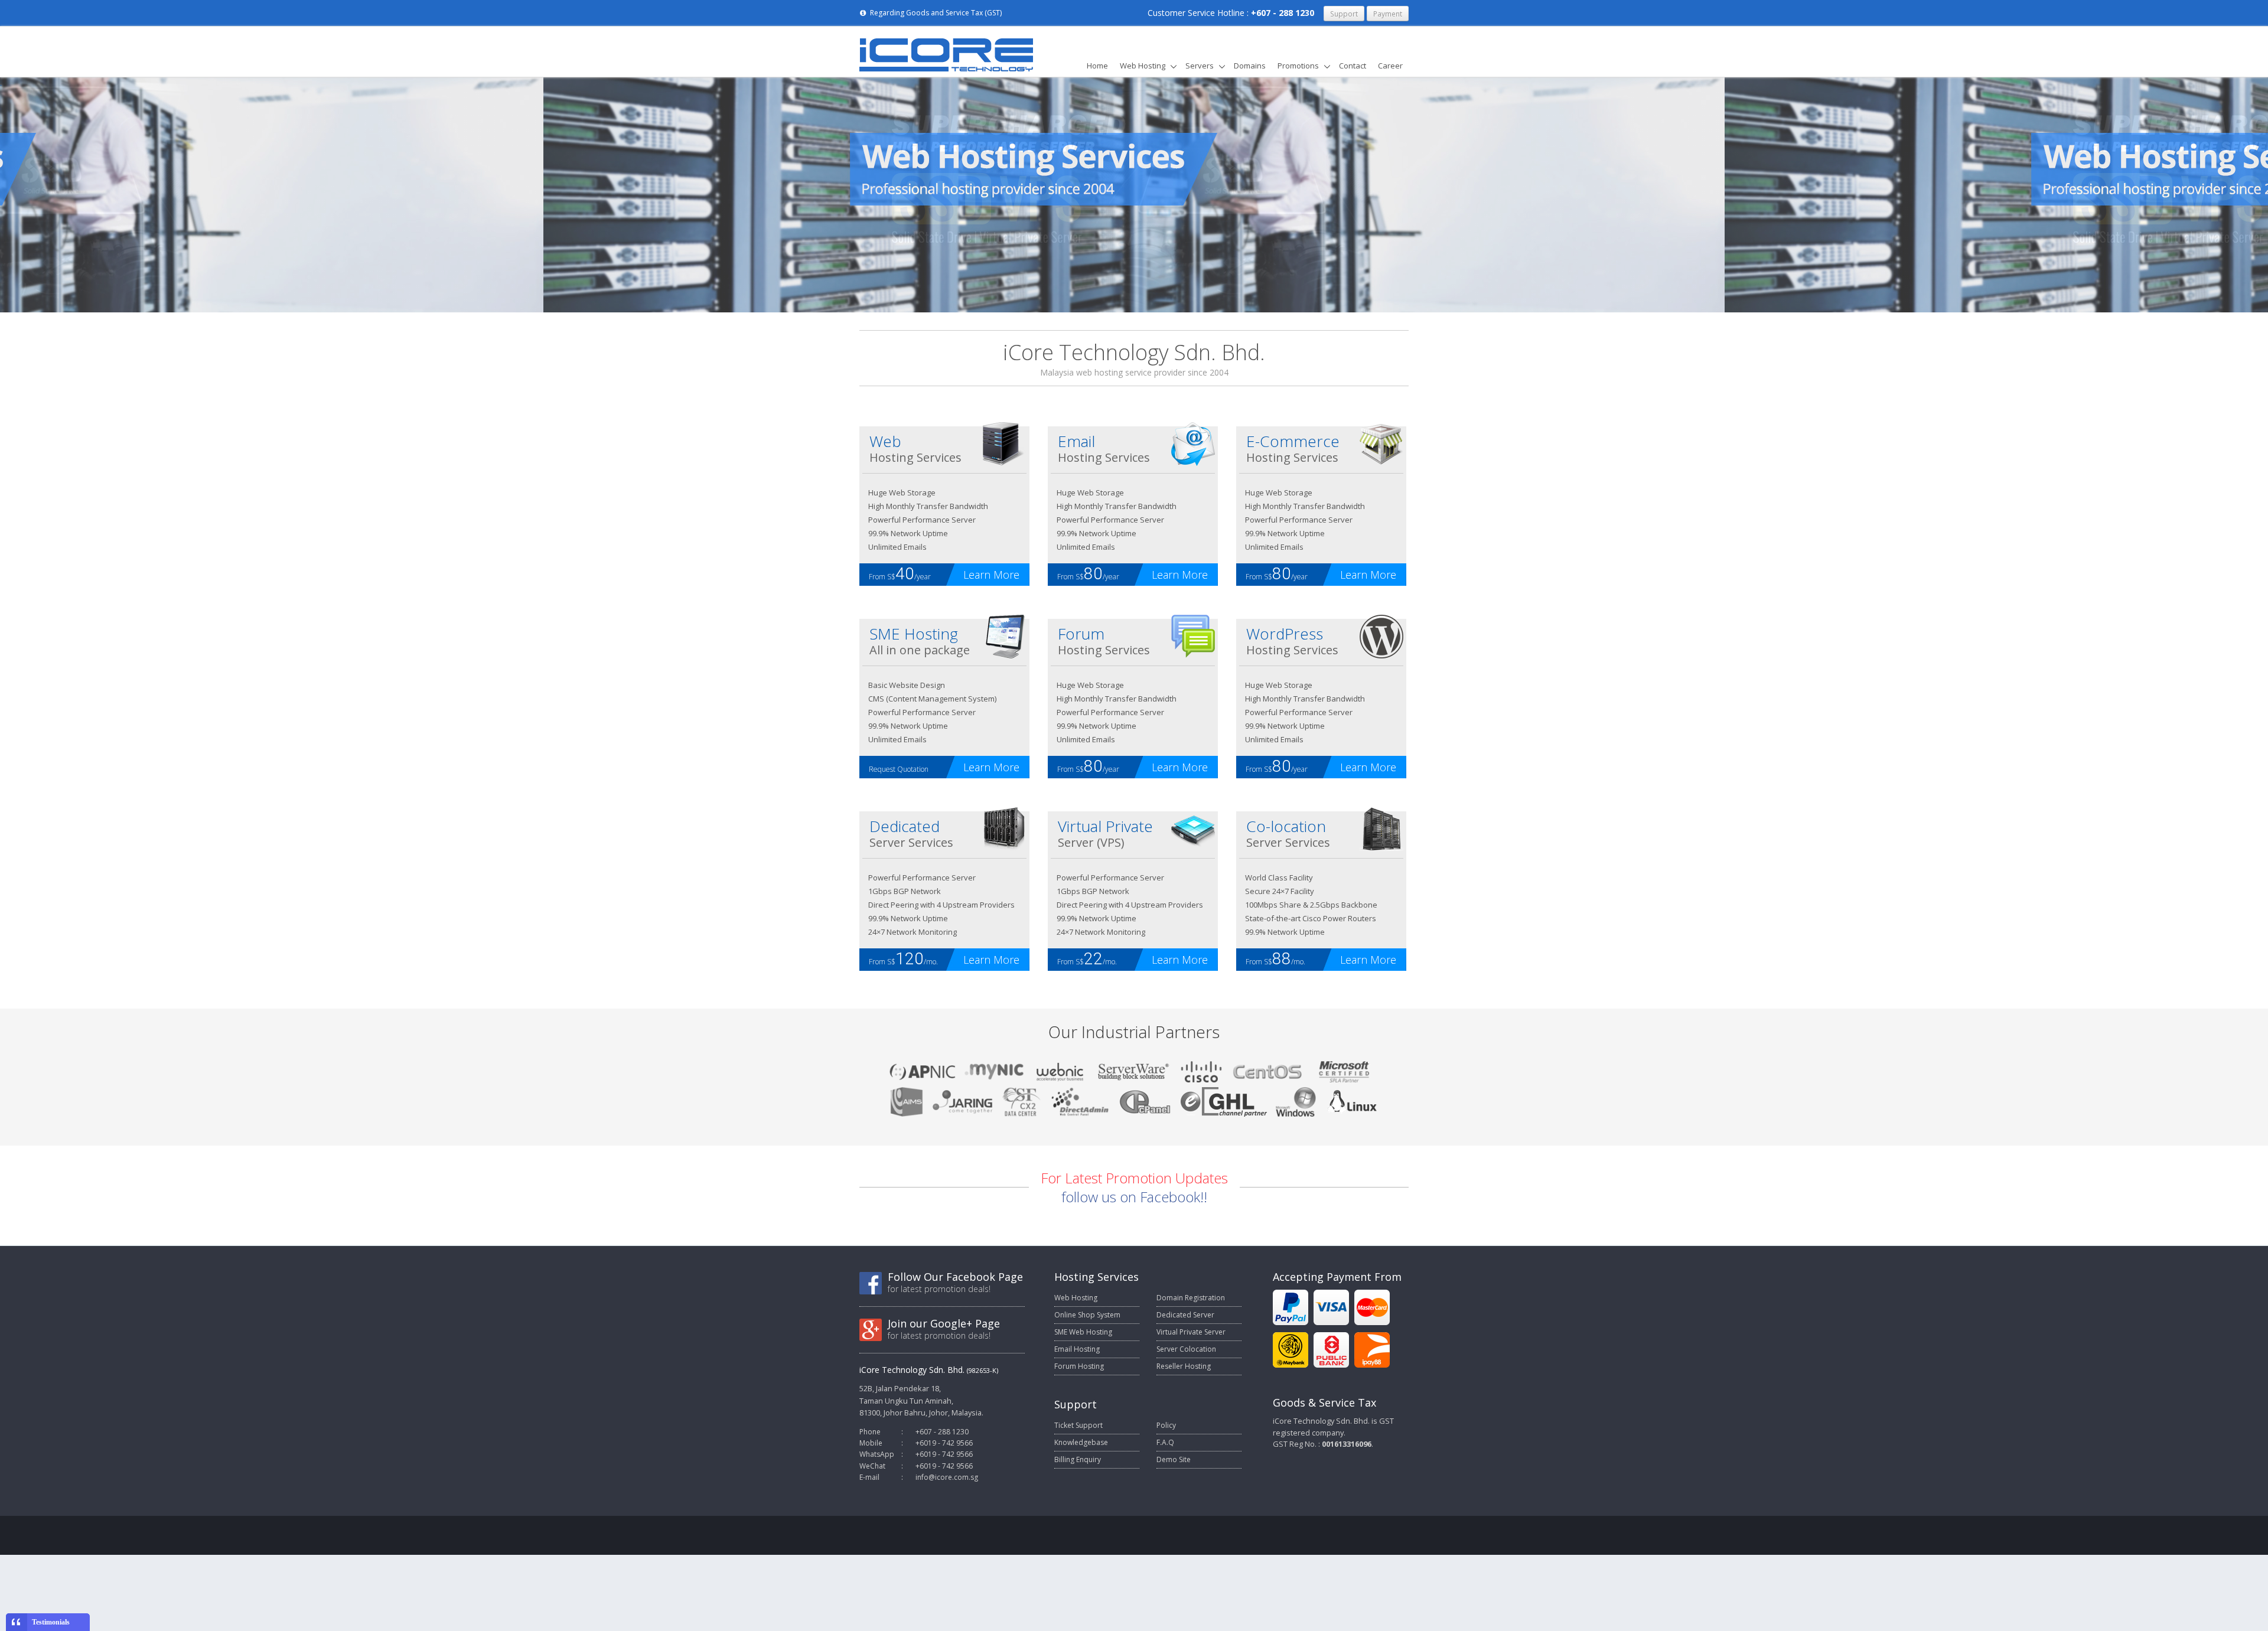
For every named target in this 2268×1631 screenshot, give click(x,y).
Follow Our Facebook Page (955, 1277)
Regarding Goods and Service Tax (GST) (935, 13)
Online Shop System (1087, 1315)
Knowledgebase (1081, 1442)
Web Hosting (1143, 66)
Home (1097, 66)
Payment (1388, 14)
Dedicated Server (1185, 1315)
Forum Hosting (1079, 1366)
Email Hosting (1077, 1349)
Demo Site (1174, 1459)
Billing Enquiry (1078, 1459)
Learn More (991, 575)
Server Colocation (1186, 1349)
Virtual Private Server (1191, 1332)
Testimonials (51, 1622)
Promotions (1298, 66)
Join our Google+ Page (944, 1323)
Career (1390, 66)
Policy (1166, 1425)
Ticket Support (1078, 1425)
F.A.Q (1165, 1442)
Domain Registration (1191, 1298)
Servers (1200, 66)
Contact (1353, 66)
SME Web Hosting (1083, 1332)
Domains (1250, 66)
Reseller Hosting (1184, 1366)
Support (1344, 14)
